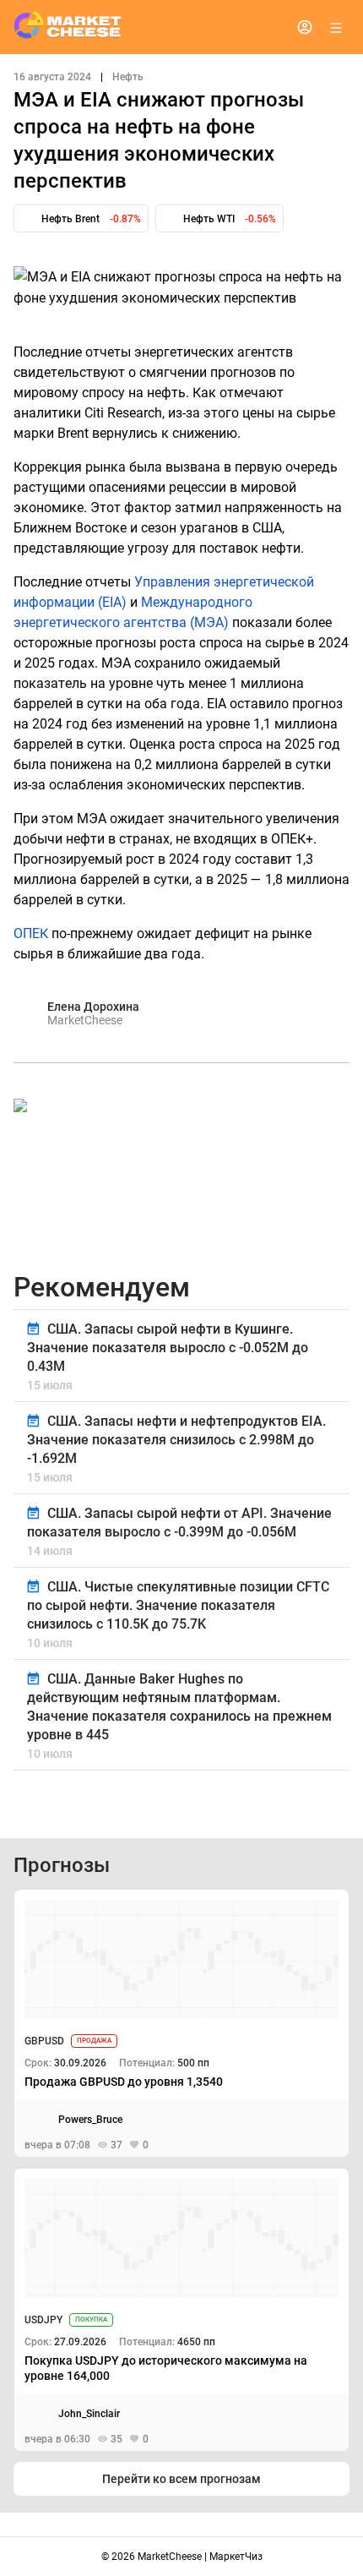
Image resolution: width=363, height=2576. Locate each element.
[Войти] (305, 27)
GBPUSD (44, 2041)
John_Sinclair (89, 2414)
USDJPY (43, 2320)
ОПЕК (31, 933)
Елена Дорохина (93, 1007)
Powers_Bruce (90, 2120)
